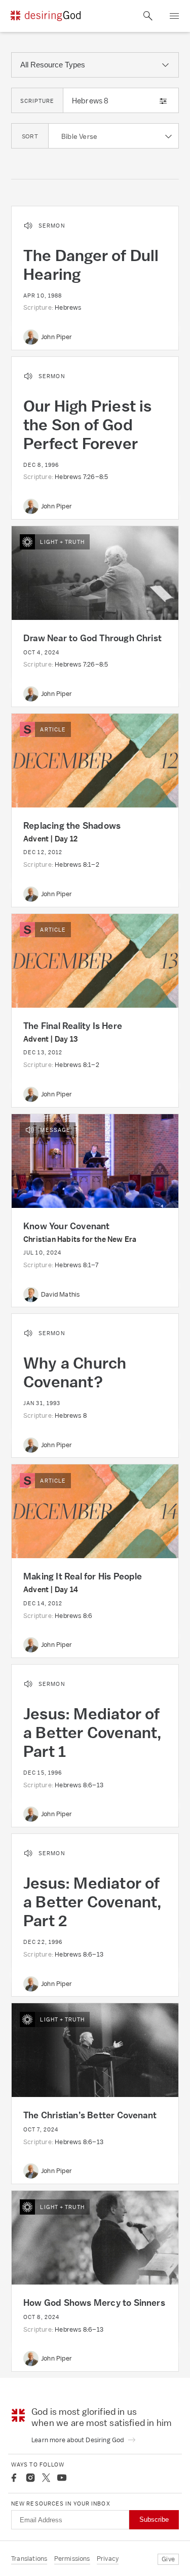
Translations (29, 2559)
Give (168, 2559)
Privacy (108, 2559)
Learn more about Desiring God (79, 2440)
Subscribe (154, 2519)
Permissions (72, 2559)
